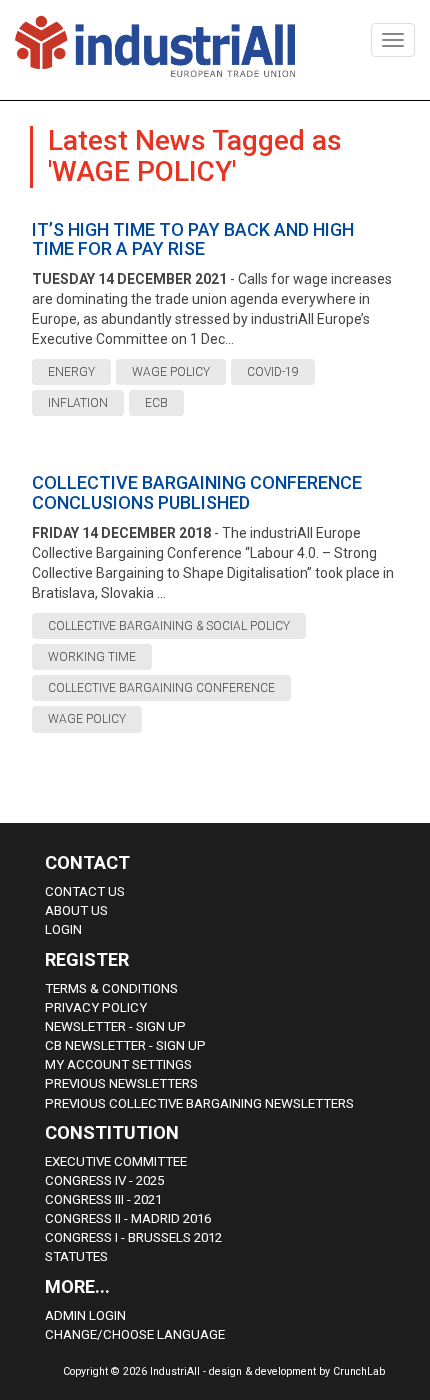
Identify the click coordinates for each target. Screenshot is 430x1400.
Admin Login (85, 1315)
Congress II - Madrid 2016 (128, 1218)
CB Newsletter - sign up (125, 1045)
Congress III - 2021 (103, 1199)
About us (76, 910)
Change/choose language (135, 1334)
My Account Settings (118, 1064)
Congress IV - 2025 (104, 1180)
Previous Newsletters (121, 1083)
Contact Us (85, 891)
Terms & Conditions (111, 988)
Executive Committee (116, 1161)
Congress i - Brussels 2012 (133, 1237)
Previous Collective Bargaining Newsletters (199, 1103)
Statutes (76, 1256)
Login (63, 929)
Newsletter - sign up (115, 1026)
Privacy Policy (96, 1007)
